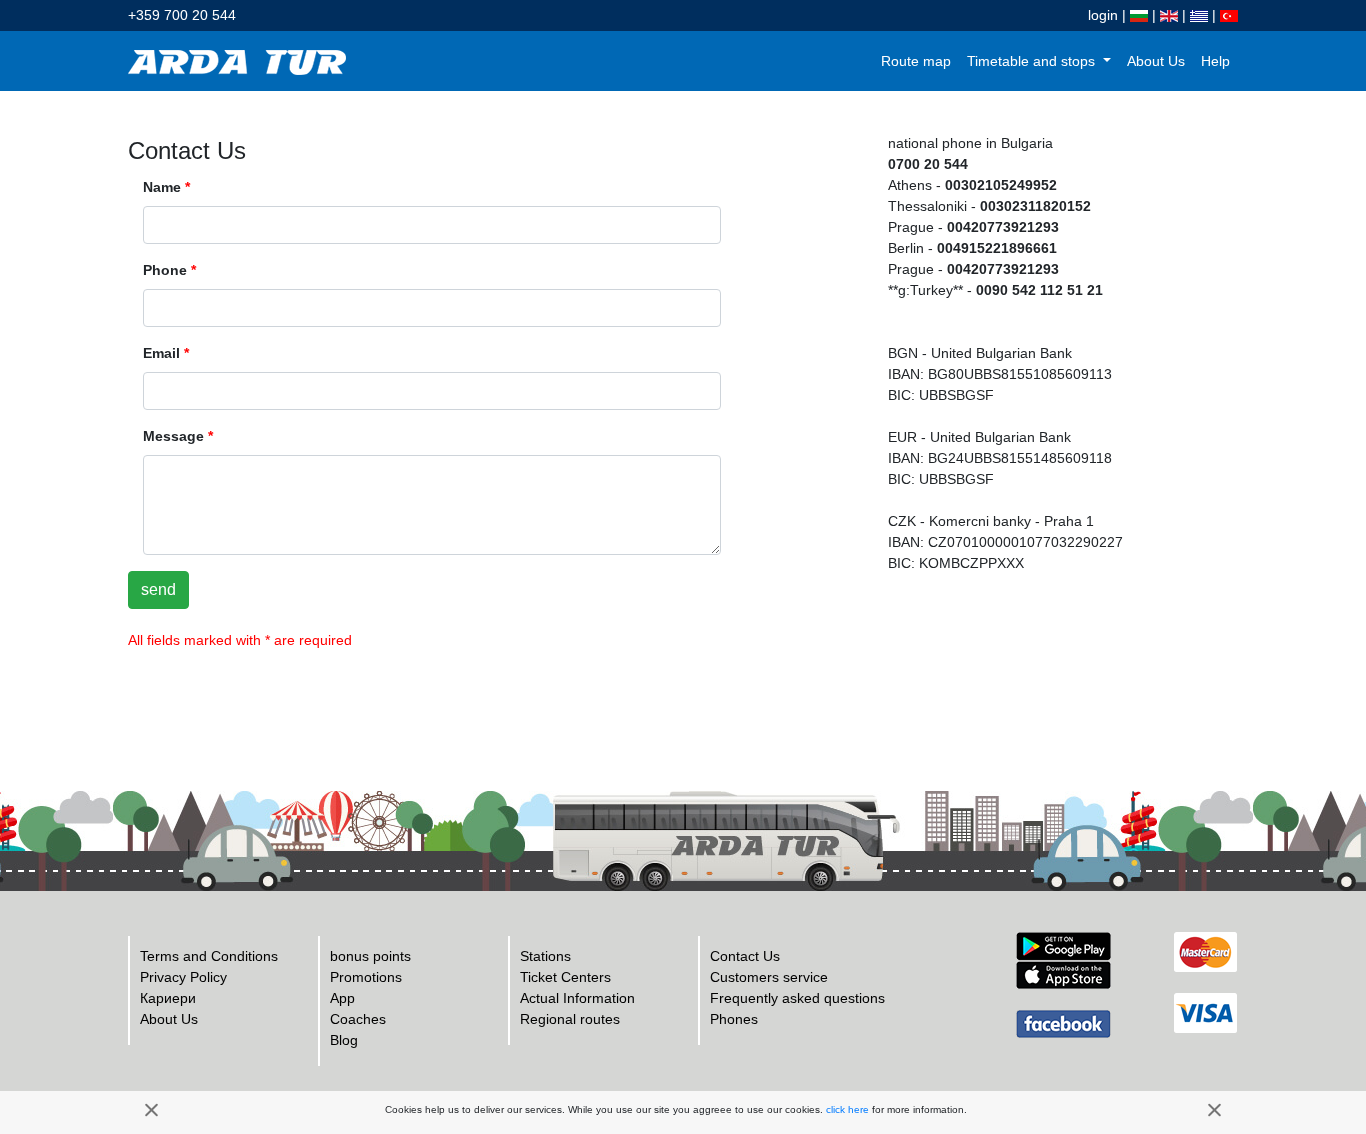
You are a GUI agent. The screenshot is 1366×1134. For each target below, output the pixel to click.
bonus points (370, 956)
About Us (1156, 61)
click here (847, 1109)
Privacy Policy (183, 977)
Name (166, 187)
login (1103, 15)
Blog (344, 1040)
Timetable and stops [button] (1033, 61)
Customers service (769, 977)
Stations (545, 956)
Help (1215, 61)
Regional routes (570, 1019)
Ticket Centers (565, 977)
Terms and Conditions (209, 956)
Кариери (168, 998)
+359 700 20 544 (182, 15)
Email (166, 353)
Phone (169, 270)
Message (178, 436)
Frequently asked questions (797, 998)
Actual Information (577, 998)
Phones (734, 1019)
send (158, 589)
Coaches (358, 1019)
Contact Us (745, 956)
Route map (916, 61)
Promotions (366, 977)
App (342, 998)
